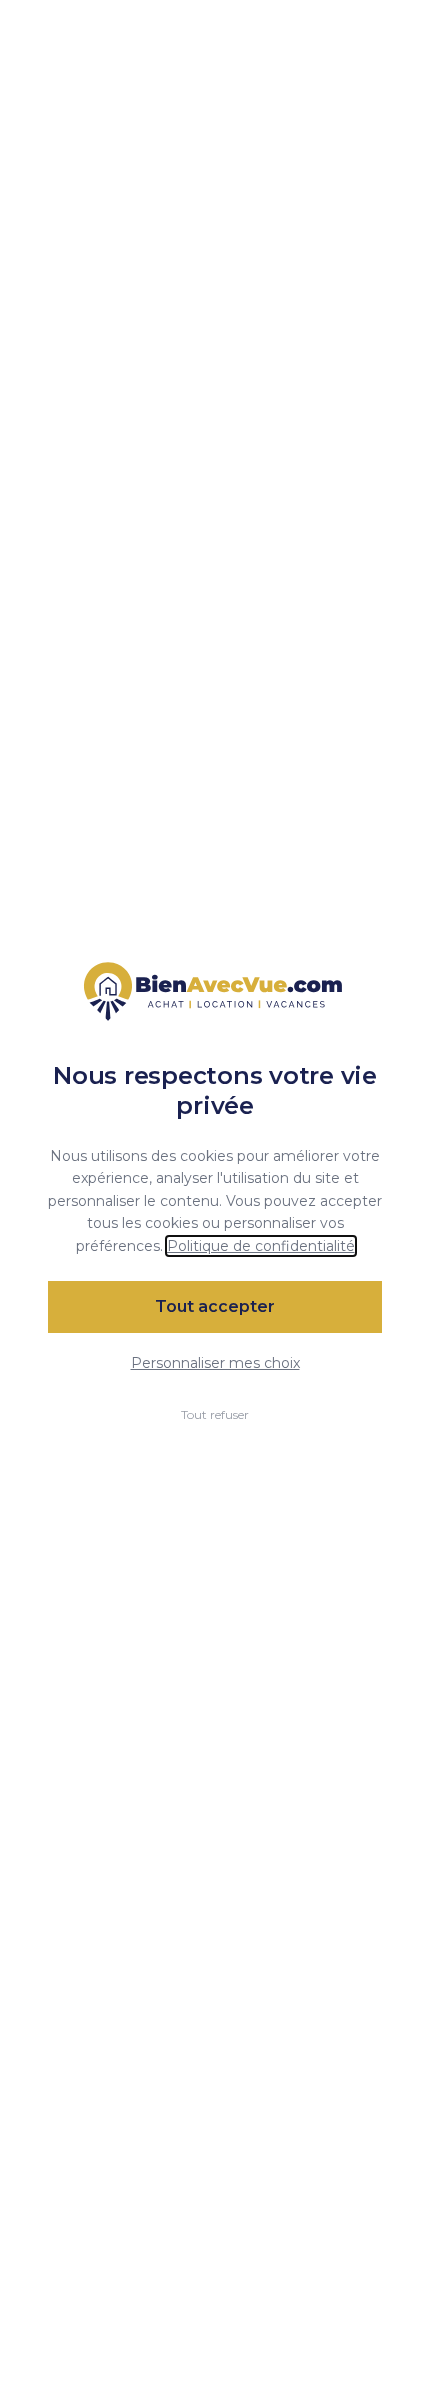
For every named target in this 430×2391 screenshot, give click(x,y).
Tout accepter (215, 1306)
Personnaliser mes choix (215, 1363)
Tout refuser (215, 1414)
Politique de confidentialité (261, 1246)
